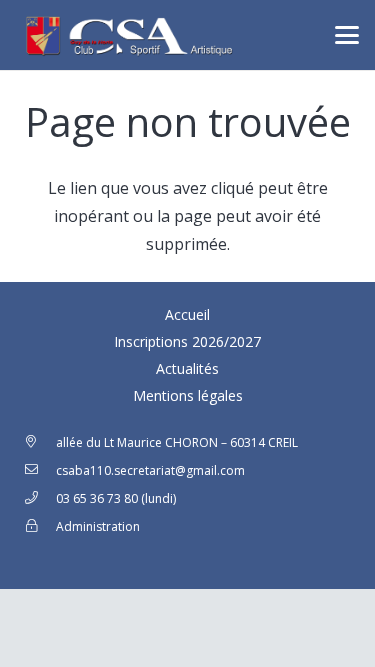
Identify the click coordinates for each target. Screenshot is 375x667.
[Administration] (40, 526)
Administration (98, 526)
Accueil (187, 314)
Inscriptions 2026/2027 (187, 341)
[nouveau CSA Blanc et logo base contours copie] (126, 35)
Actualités (187, 368)
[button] (347, 35)
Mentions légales (188, 395)
